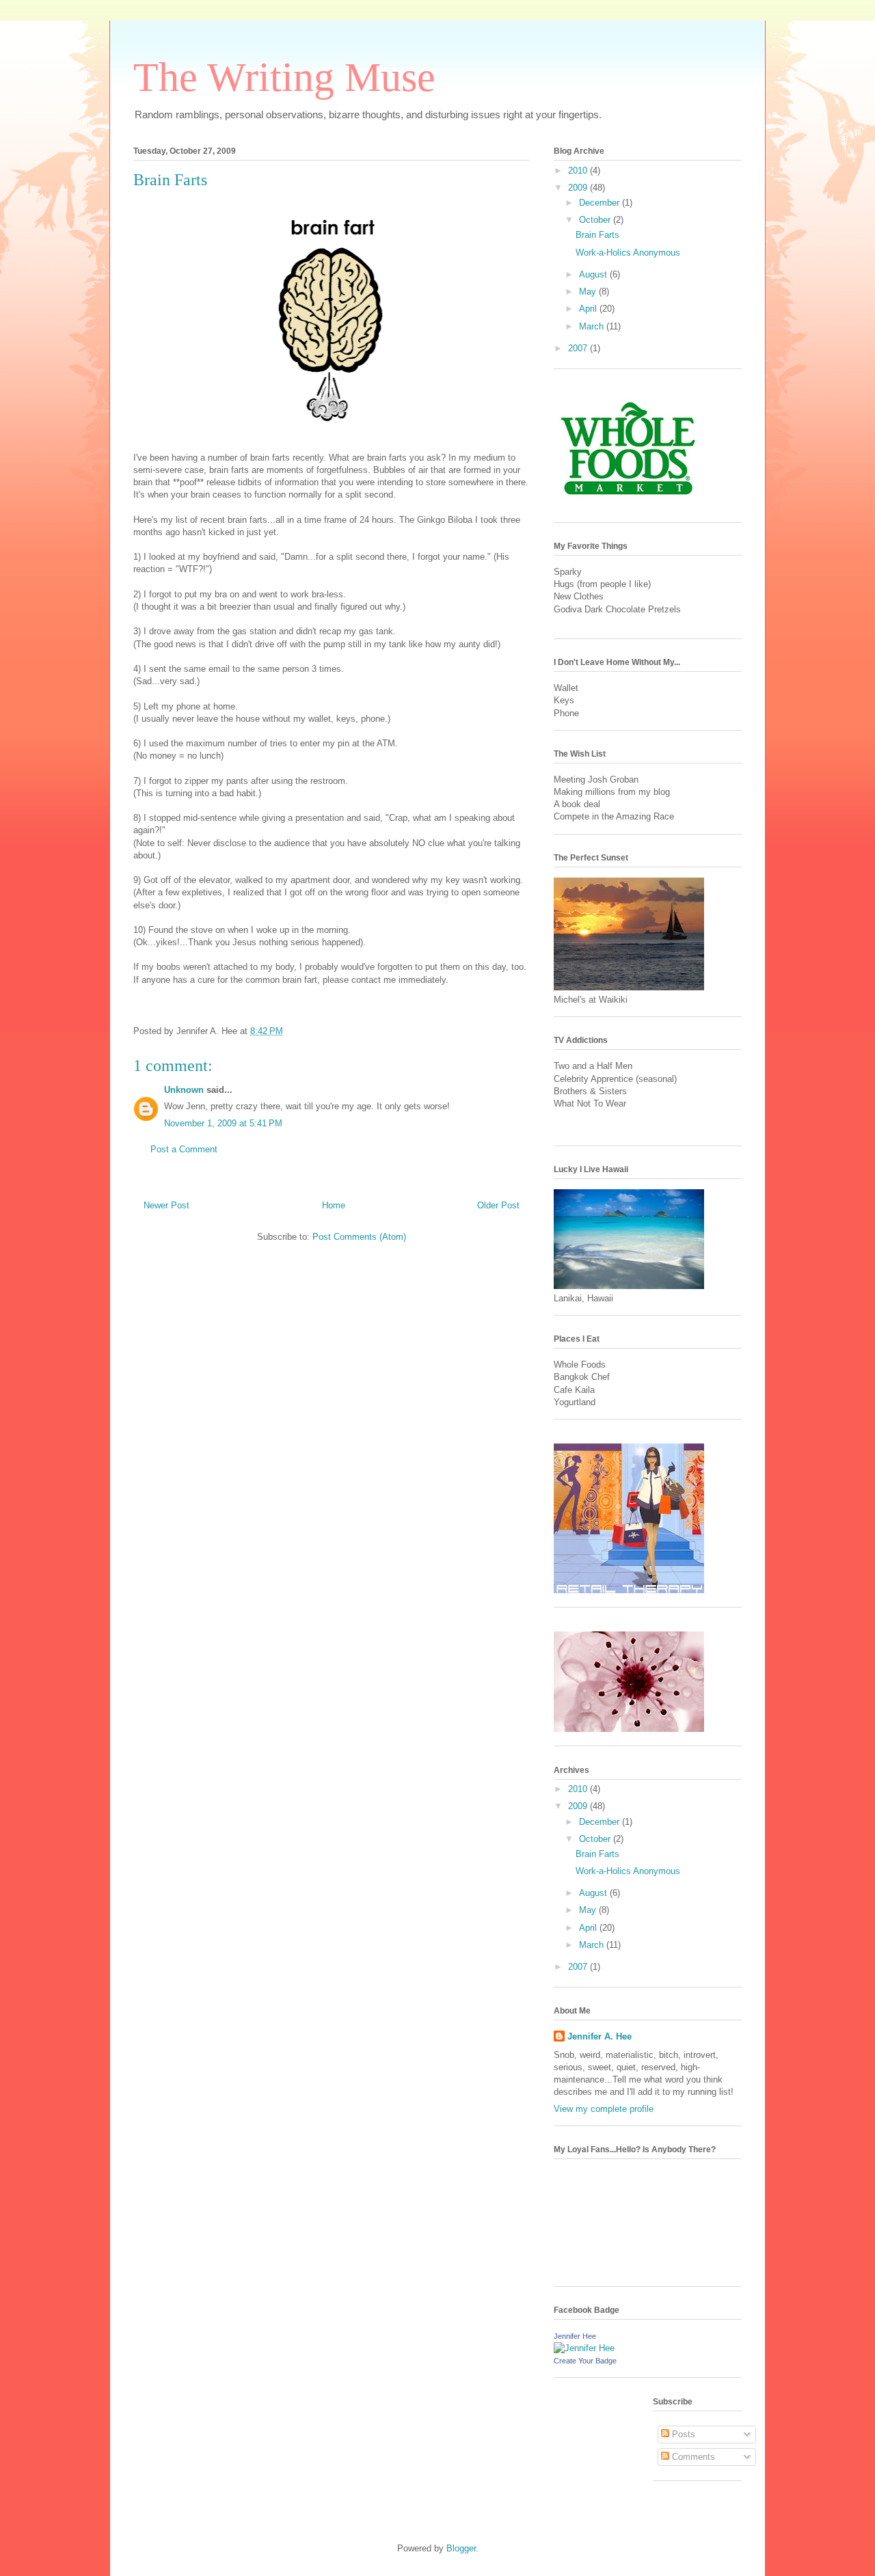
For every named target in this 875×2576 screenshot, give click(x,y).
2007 (579, 348)
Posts (682, 2434)
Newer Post (166, 1205)
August (594, 274)
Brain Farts (170, 180)
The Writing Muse (284, 77)
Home (334, 1205)
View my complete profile (604, 2109)
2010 (579, 171)
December (601, 203)
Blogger (461, 2548)
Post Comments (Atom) (359, 1237)
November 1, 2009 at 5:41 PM (223, 1123)
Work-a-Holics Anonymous (628, 253)
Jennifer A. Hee (600, 2036)
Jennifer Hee (575, 2336)
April (589, 309)
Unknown (184, 1090)
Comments (692, 2457)
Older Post (498, 1205)
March (593, 326)
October (596, 220)
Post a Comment (184, 1149)
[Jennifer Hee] (584, 2348)
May (589, 292)
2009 (579, 188)
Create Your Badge (585, 2361)
